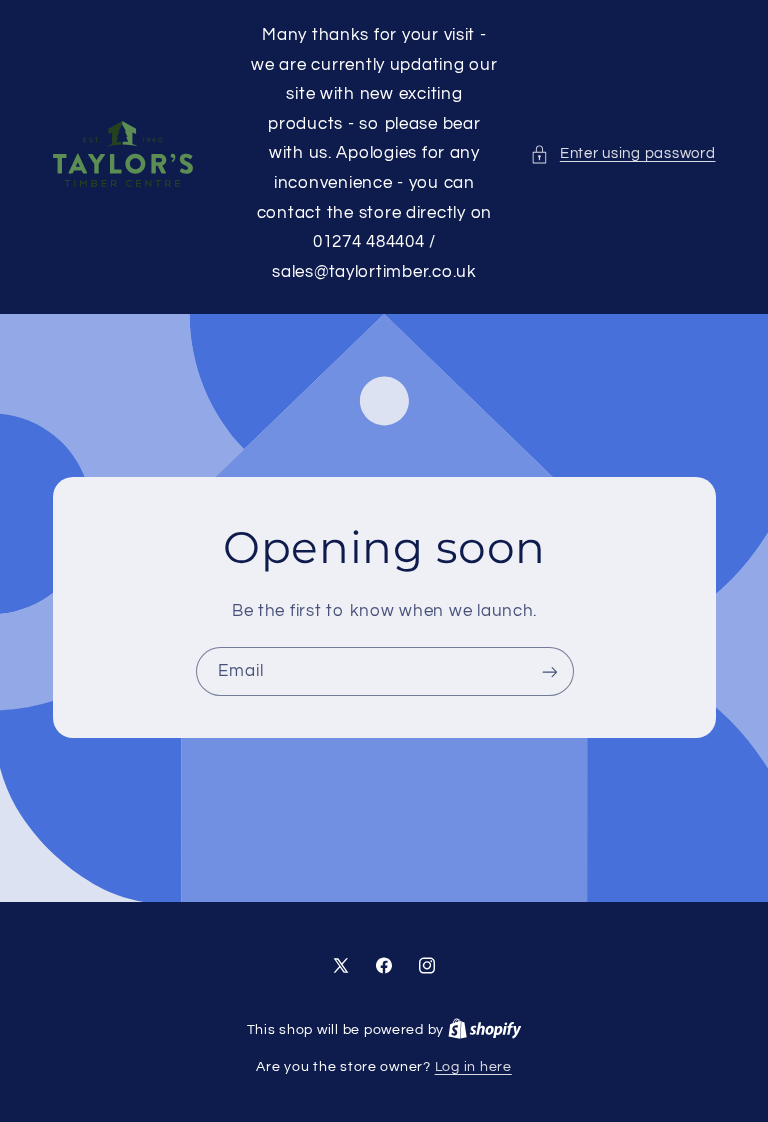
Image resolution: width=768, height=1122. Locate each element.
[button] (622, 154)
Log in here (473, 1067)
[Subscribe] (549, 671)
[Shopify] (485, 1030)
